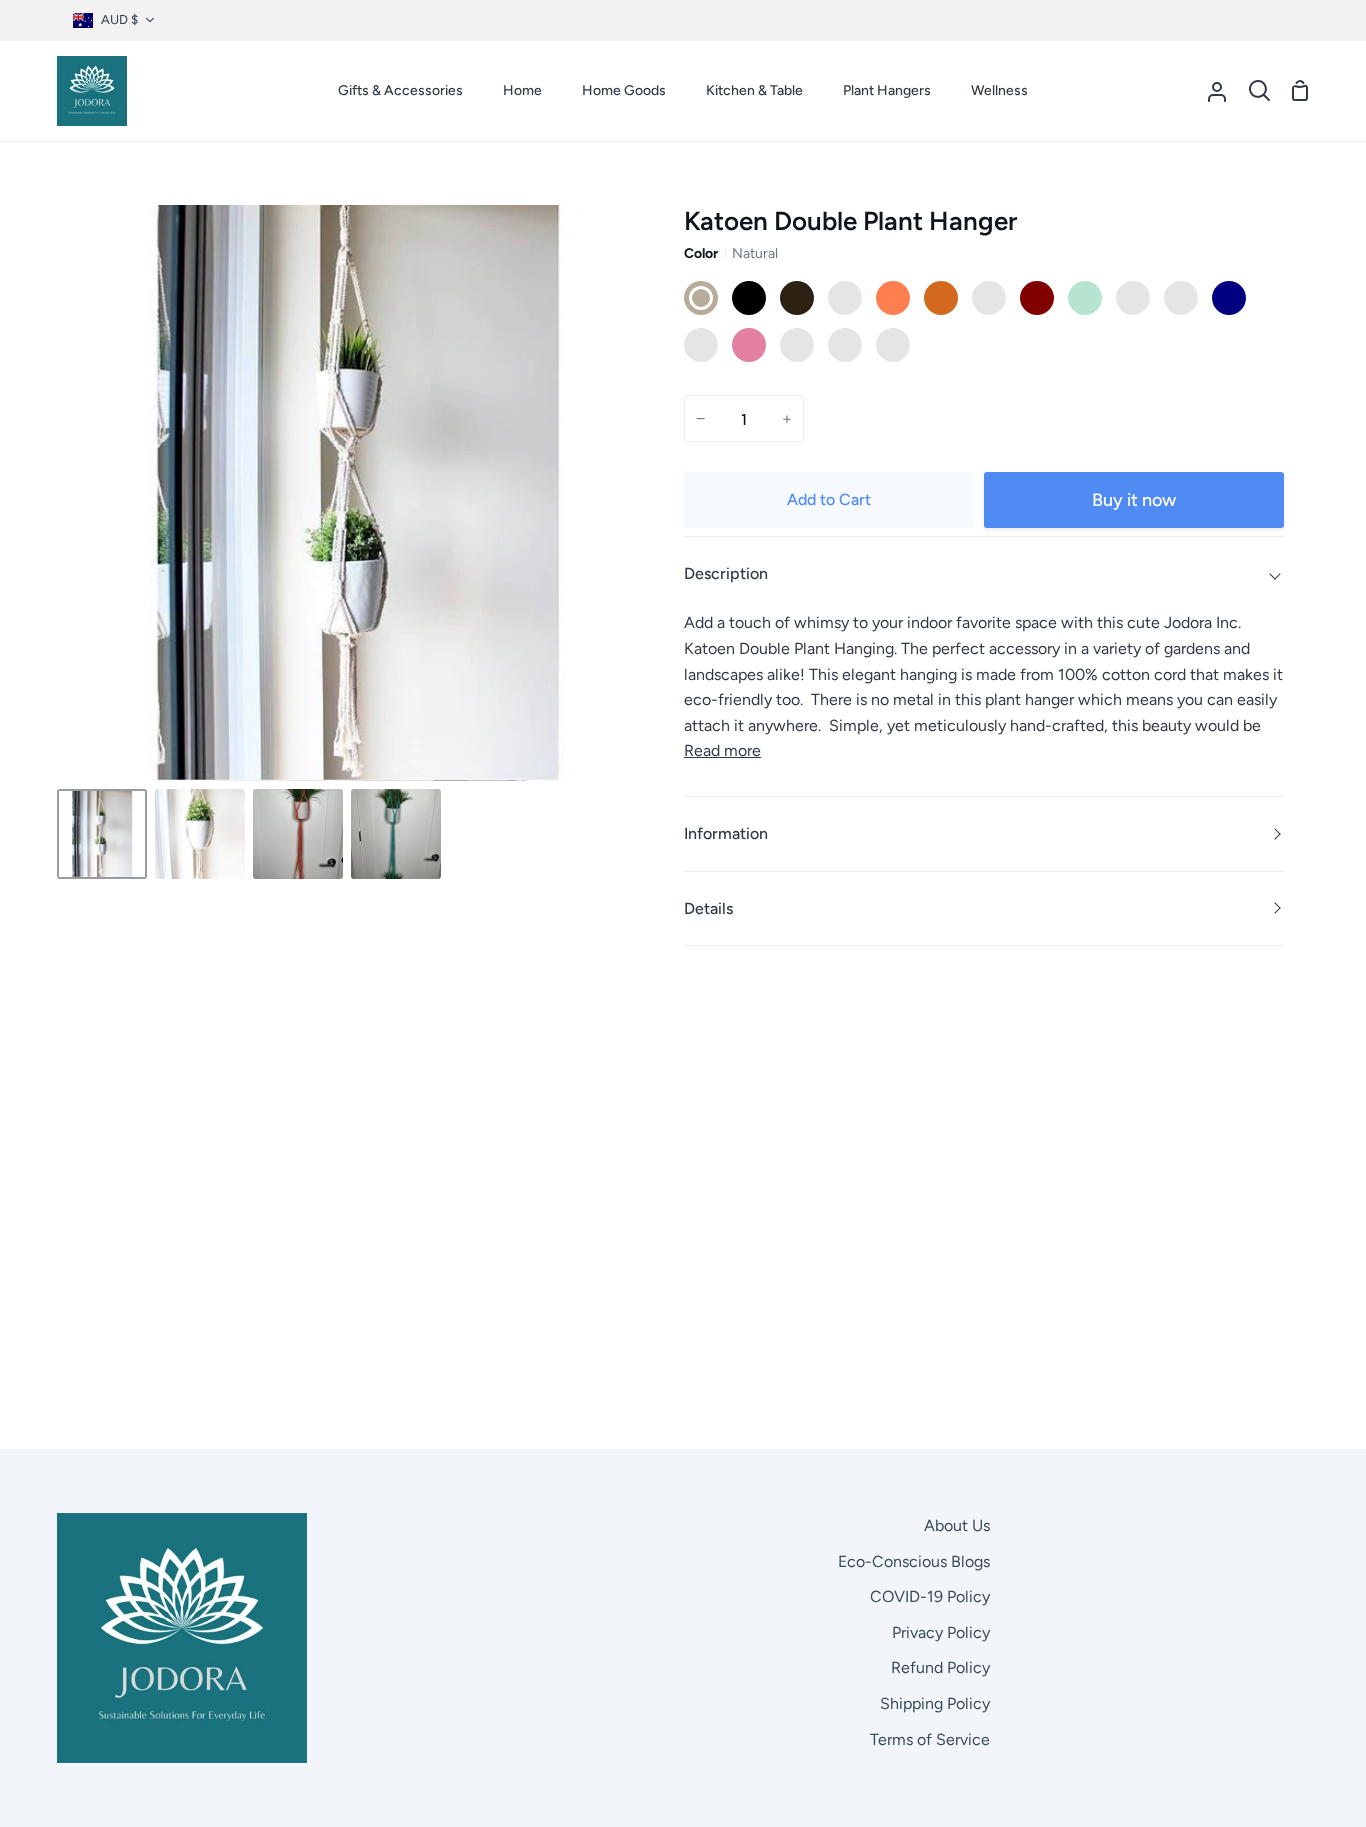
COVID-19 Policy (930, 1596)
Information (726, 833)
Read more (722, 750)
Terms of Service (930, 1739)
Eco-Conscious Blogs (914, 1561)
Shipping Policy (935, 1703)
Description (726, 573)
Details (708, 908)
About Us (957, 1525)
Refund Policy (940, 1667)
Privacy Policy (941, 1632)
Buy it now (1134, 500)
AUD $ (119, 19)
